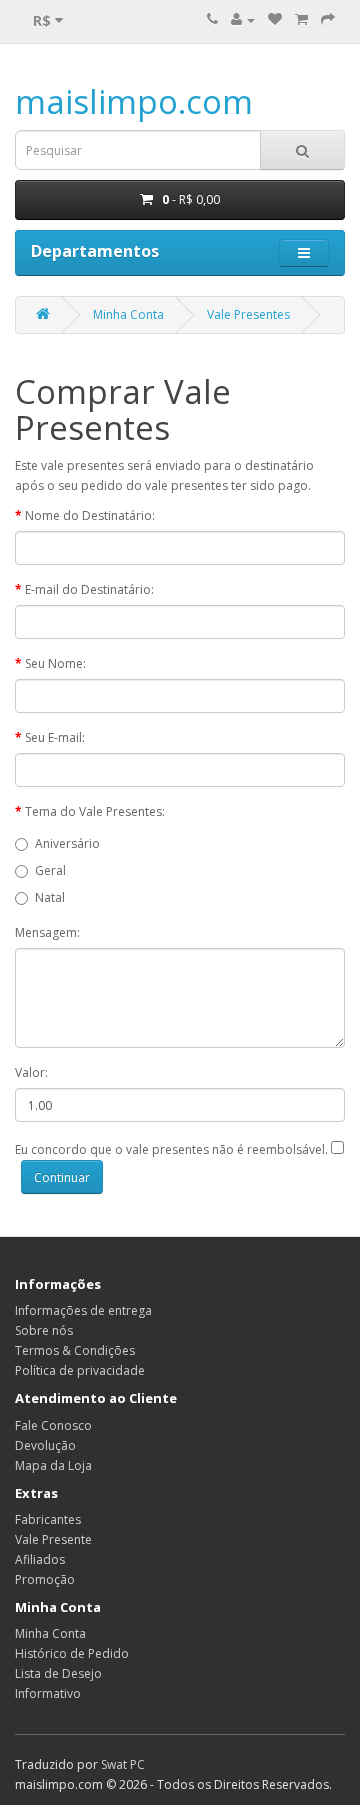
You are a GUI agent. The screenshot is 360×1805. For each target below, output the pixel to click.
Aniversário (67, 843)
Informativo (48, 1693)
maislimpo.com (134, 101)
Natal (50, 897)
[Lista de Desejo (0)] (275, 19)
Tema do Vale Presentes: (95, 811)
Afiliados (40, 1559)
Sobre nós (44, 1330)
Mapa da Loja (53, 1465)
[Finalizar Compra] (328, 19)
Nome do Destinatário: (90, 515)
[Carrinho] (301, 19)
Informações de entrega (83, 1310)
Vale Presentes (248, 314)
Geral (50, 870)
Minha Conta (128, 314)
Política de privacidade (80, 1370)
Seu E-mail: (55, 737)
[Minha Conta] (243, 19)
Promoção (45, 1579)
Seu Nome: (55, 663)
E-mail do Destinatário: (89, 589)
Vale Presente (53, 1539)
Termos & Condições (75, 1350)
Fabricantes (48, 1519)
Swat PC (123, 1764)
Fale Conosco (53, 1425)
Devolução (45, 1445)
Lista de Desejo (58, 1673)
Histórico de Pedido (72, 1653)
